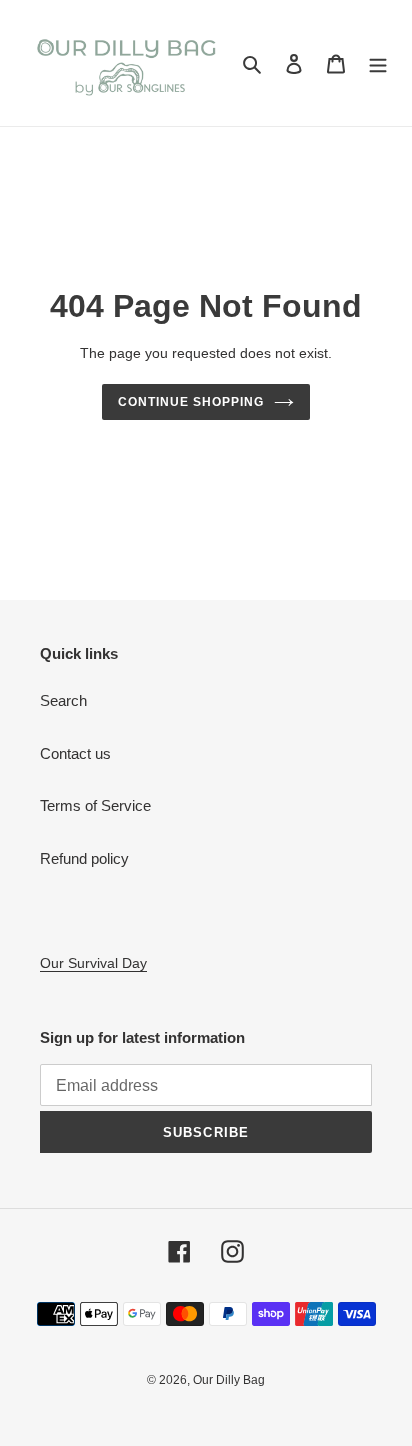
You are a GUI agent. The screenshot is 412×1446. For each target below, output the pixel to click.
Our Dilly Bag (229, 1380)
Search (63, 700)
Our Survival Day (93, 963)
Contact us (75, 753)
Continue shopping (191, 402)
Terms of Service (95, 805)
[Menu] (378, 63)
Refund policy (84, 858)
